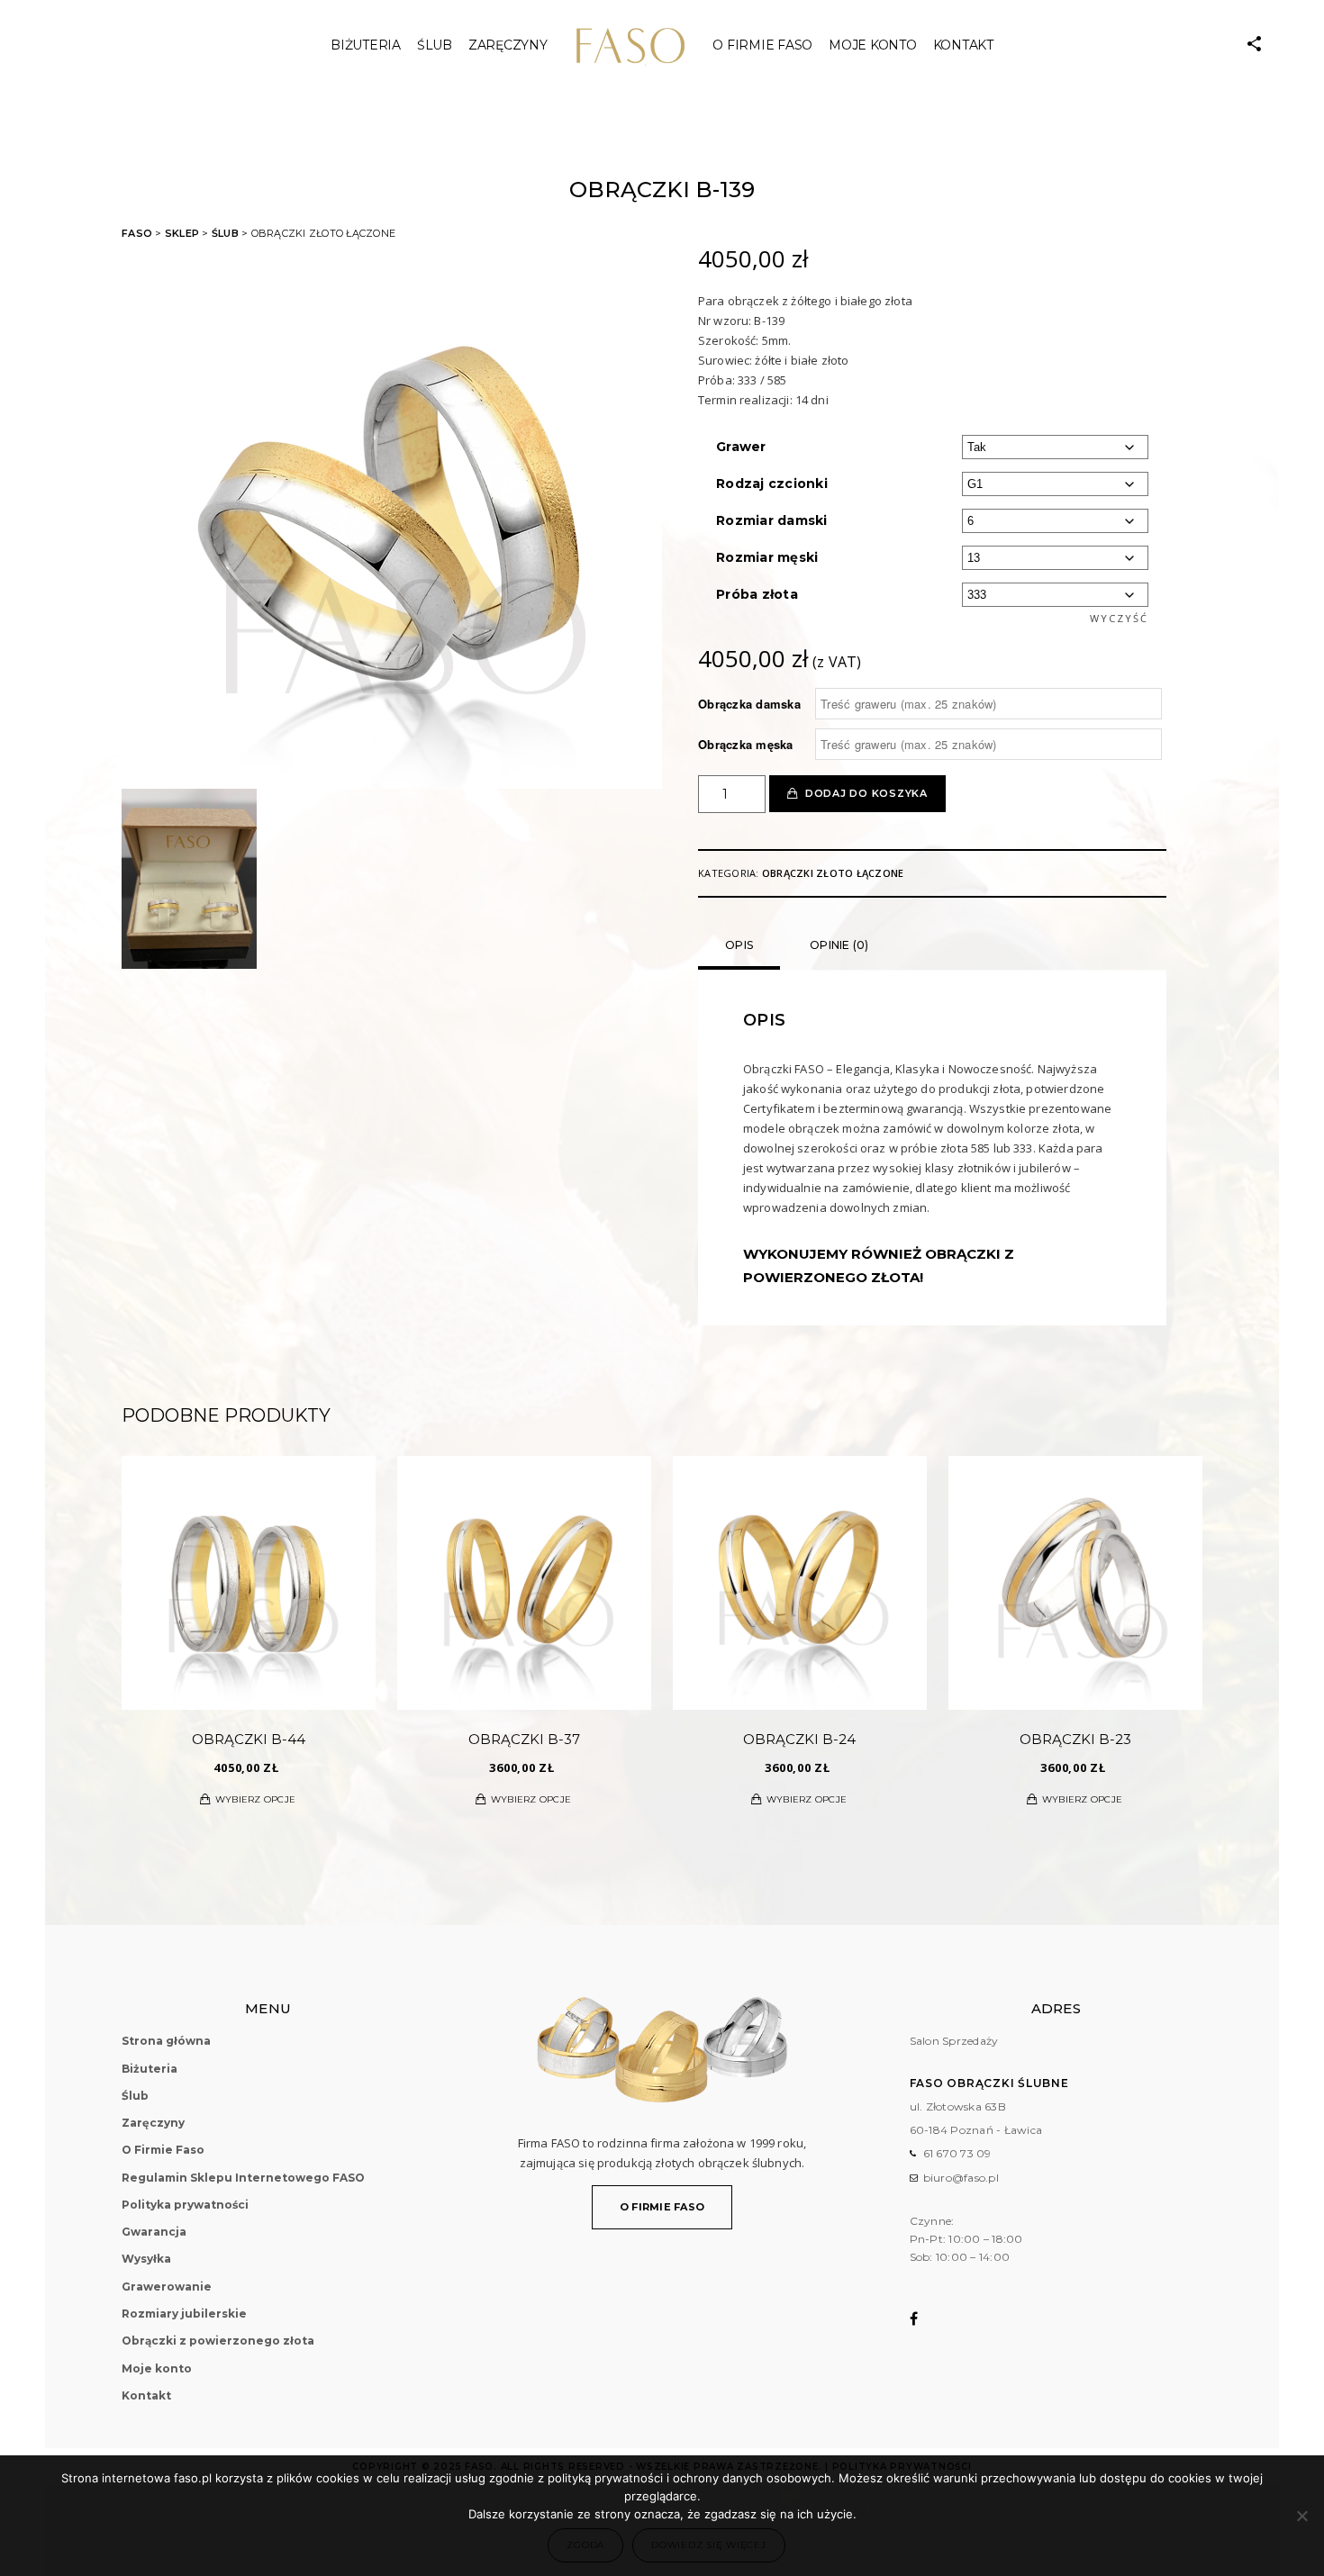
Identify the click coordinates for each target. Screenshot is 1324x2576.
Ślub (225, 233)
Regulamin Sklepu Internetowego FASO (243, 2178)
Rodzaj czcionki (772, 484)
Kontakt (963, 45)
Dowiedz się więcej (709, 2545)
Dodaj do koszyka (866, 793)
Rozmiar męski (767, 557)
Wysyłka (146, 2259)
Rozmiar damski (772, 520)
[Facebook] (925, 2318)
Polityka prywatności (185, 2205)
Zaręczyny (508, 45)
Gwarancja (154, 2232)
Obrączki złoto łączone (833, 873)
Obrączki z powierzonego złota (218, 2341)
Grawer (741, 447)
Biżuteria (366, 45)
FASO (137, 233)
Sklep (182, 233)
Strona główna (166, 2041)
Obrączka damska (749, 704)
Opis (739, 945)
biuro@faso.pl (961, 2178)
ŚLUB (435, 45)
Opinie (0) (839, 945)
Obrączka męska (746, 745)
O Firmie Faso (762, 45)
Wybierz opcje (255, 1799)
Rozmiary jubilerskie (184, 2314)
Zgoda (585, 2545)
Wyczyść (1119, 618)
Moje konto (873, 45)
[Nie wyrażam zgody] (1301, 2516)
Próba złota (757, 594)
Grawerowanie (167, 2287)
